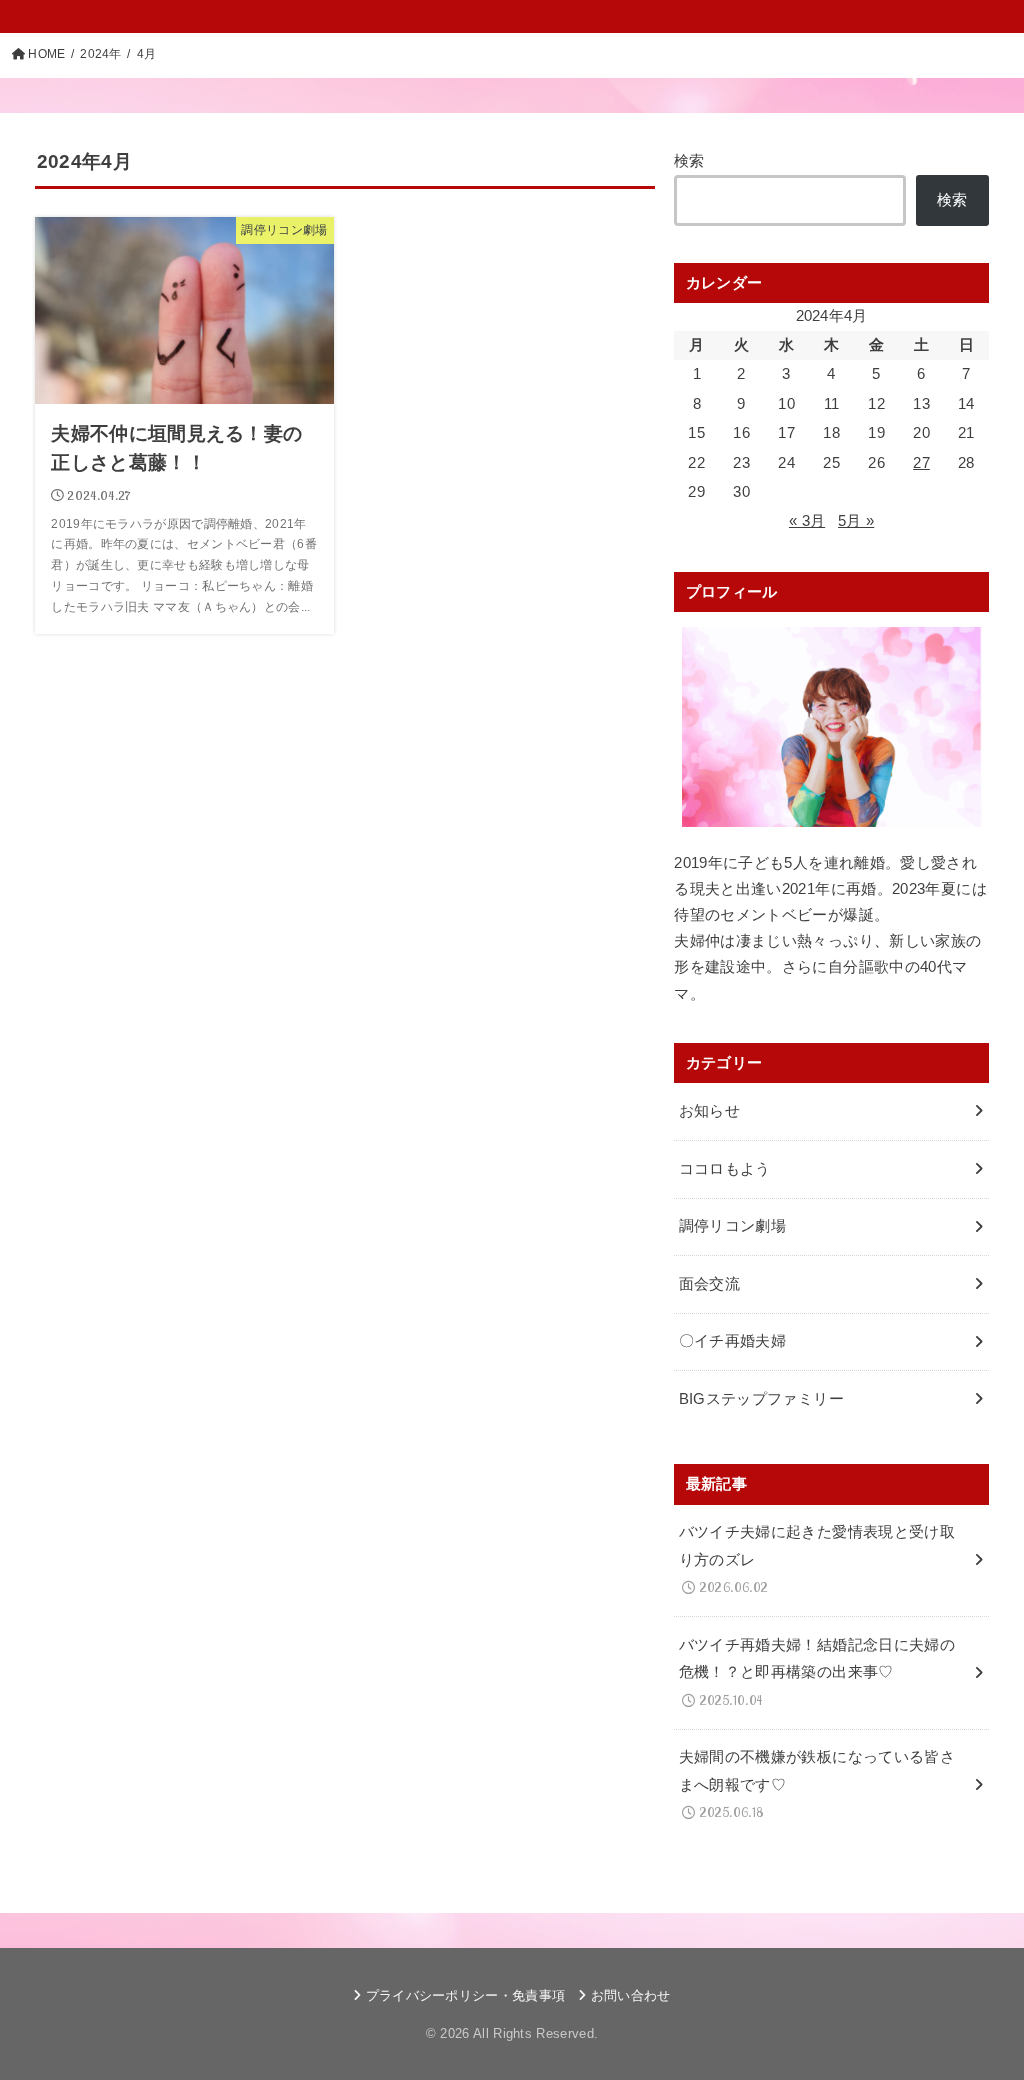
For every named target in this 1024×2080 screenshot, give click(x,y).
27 (921, 463)
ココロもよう (725, 1169)
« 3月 (807, 521)
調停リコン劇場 (733, 1226)
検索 (689, 161)
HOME (46, 54)
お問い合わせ (630, 1995)
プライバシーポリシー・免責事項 (465, 1995)
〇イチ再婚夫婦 (733, 1341)
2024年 (100, 54)
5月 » (856, 521)
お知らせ (709, 1111)
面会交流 (709, 1284)
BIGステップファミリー (761, 1399)
